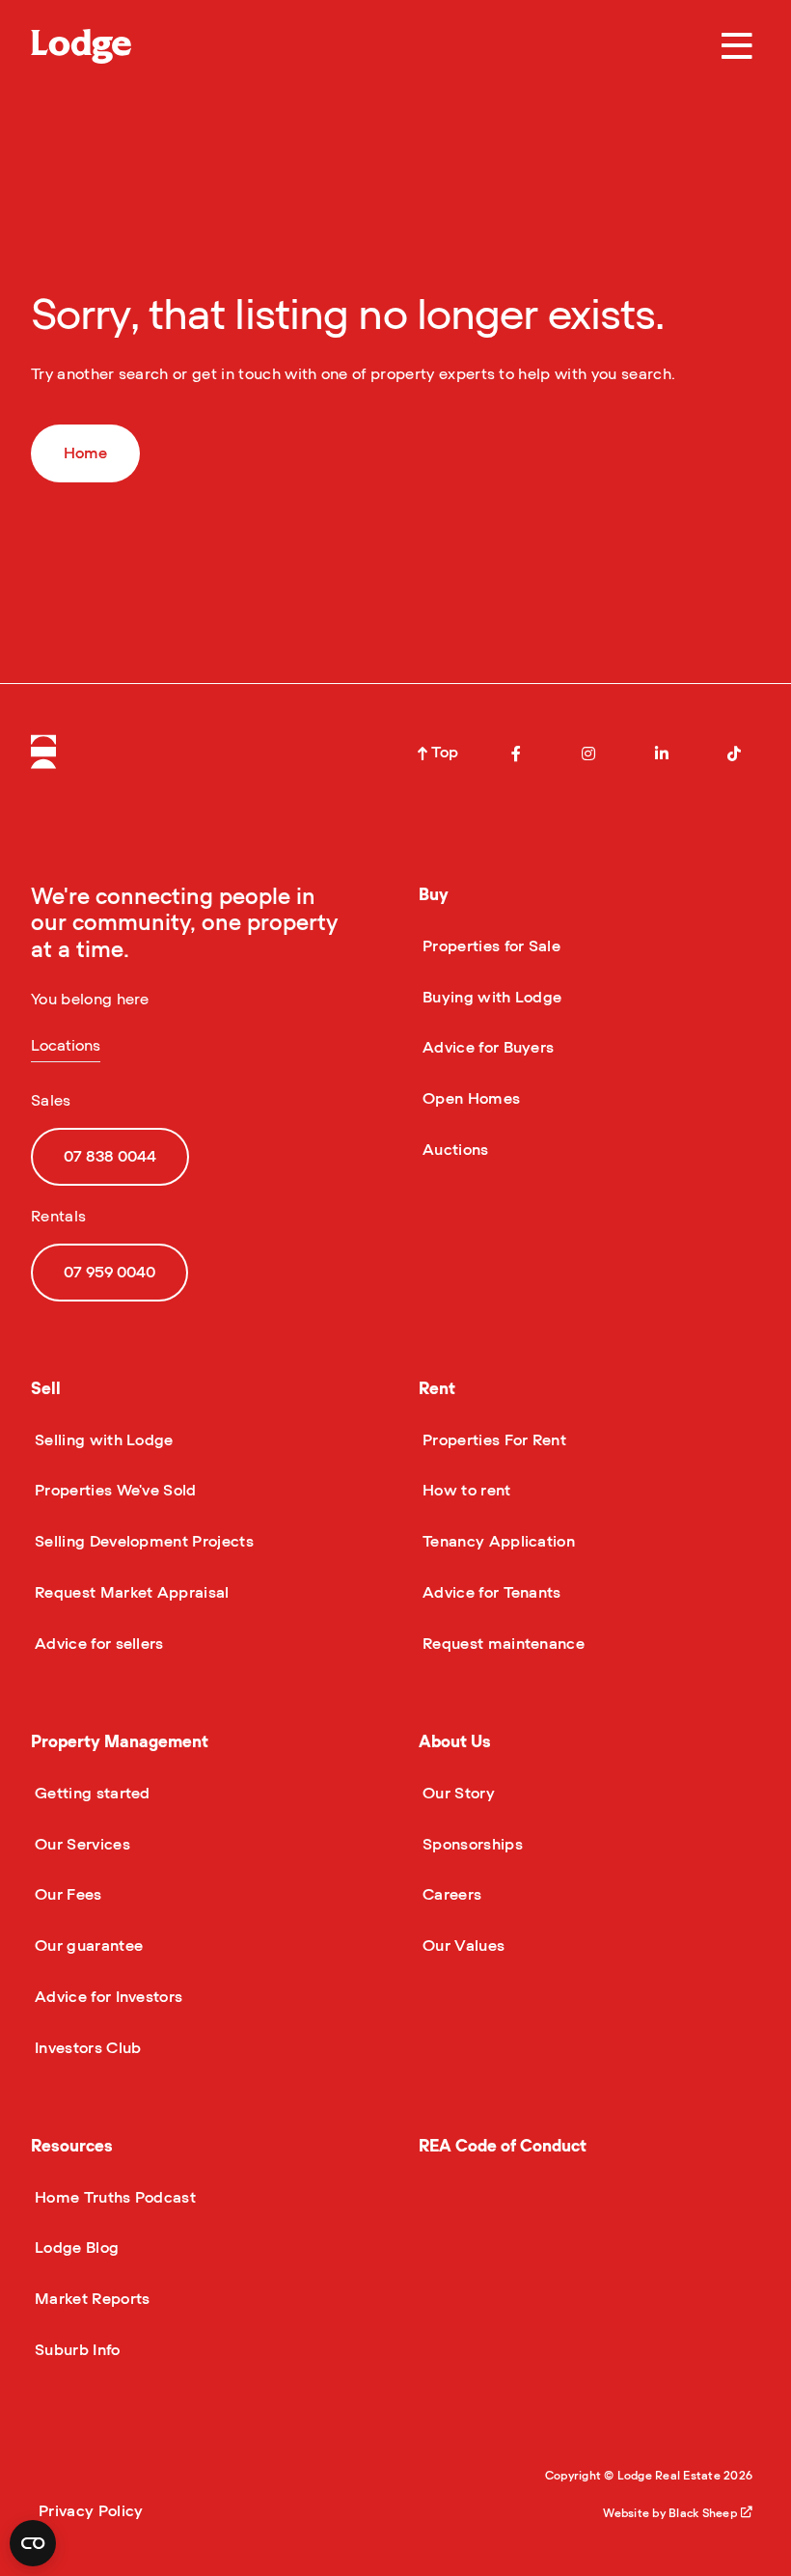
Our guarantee (87, 1946)
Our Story (457, 1794)
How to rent (465, 1491)
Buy (434, 895)
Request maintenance (502, 1644)
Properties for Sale (490, 946)
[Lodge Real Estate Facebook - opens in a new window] (516, 754)
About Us (455, 1742)
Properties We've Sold (114, 1491)
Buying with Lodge (490, 998)
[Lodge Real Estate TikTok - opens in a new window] (734, 754)
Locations (66, 1046)
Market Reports (90, 2299)
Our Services (81, 1845)
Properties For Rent (492, 1440)
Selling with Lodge (102, 1440)
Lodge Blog (75, 2248)
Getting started (91, 1794)
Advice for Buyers (486, 1048)
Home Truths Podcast (113, 2198)
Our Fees (67, 1895)
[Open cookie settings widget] (33, 2543)
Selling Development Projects (142, 1542)
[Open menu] (737, 46)
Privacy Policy (91, 2511)
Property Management (120, 1742)
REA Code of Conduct (503, 2146)
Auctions (454, 1150)
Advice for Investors (107, 1997)
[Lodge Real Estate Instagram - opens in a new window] (588, 754)
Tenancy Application (497, 1542)
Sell (46, 1389)
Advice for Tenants (490, 1593)
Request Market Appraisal (130, 1593)
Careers (450, 1895)
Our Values (462, 1946)
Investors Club (86, 2048)
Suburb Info (76, 2350)
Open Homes (469, 1099)
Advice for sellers (97, 1644)
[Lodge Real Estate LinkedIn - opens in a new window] (662, 754)
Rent (437, 1389)
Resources (72, 2146)
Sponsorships (471, 1845)
